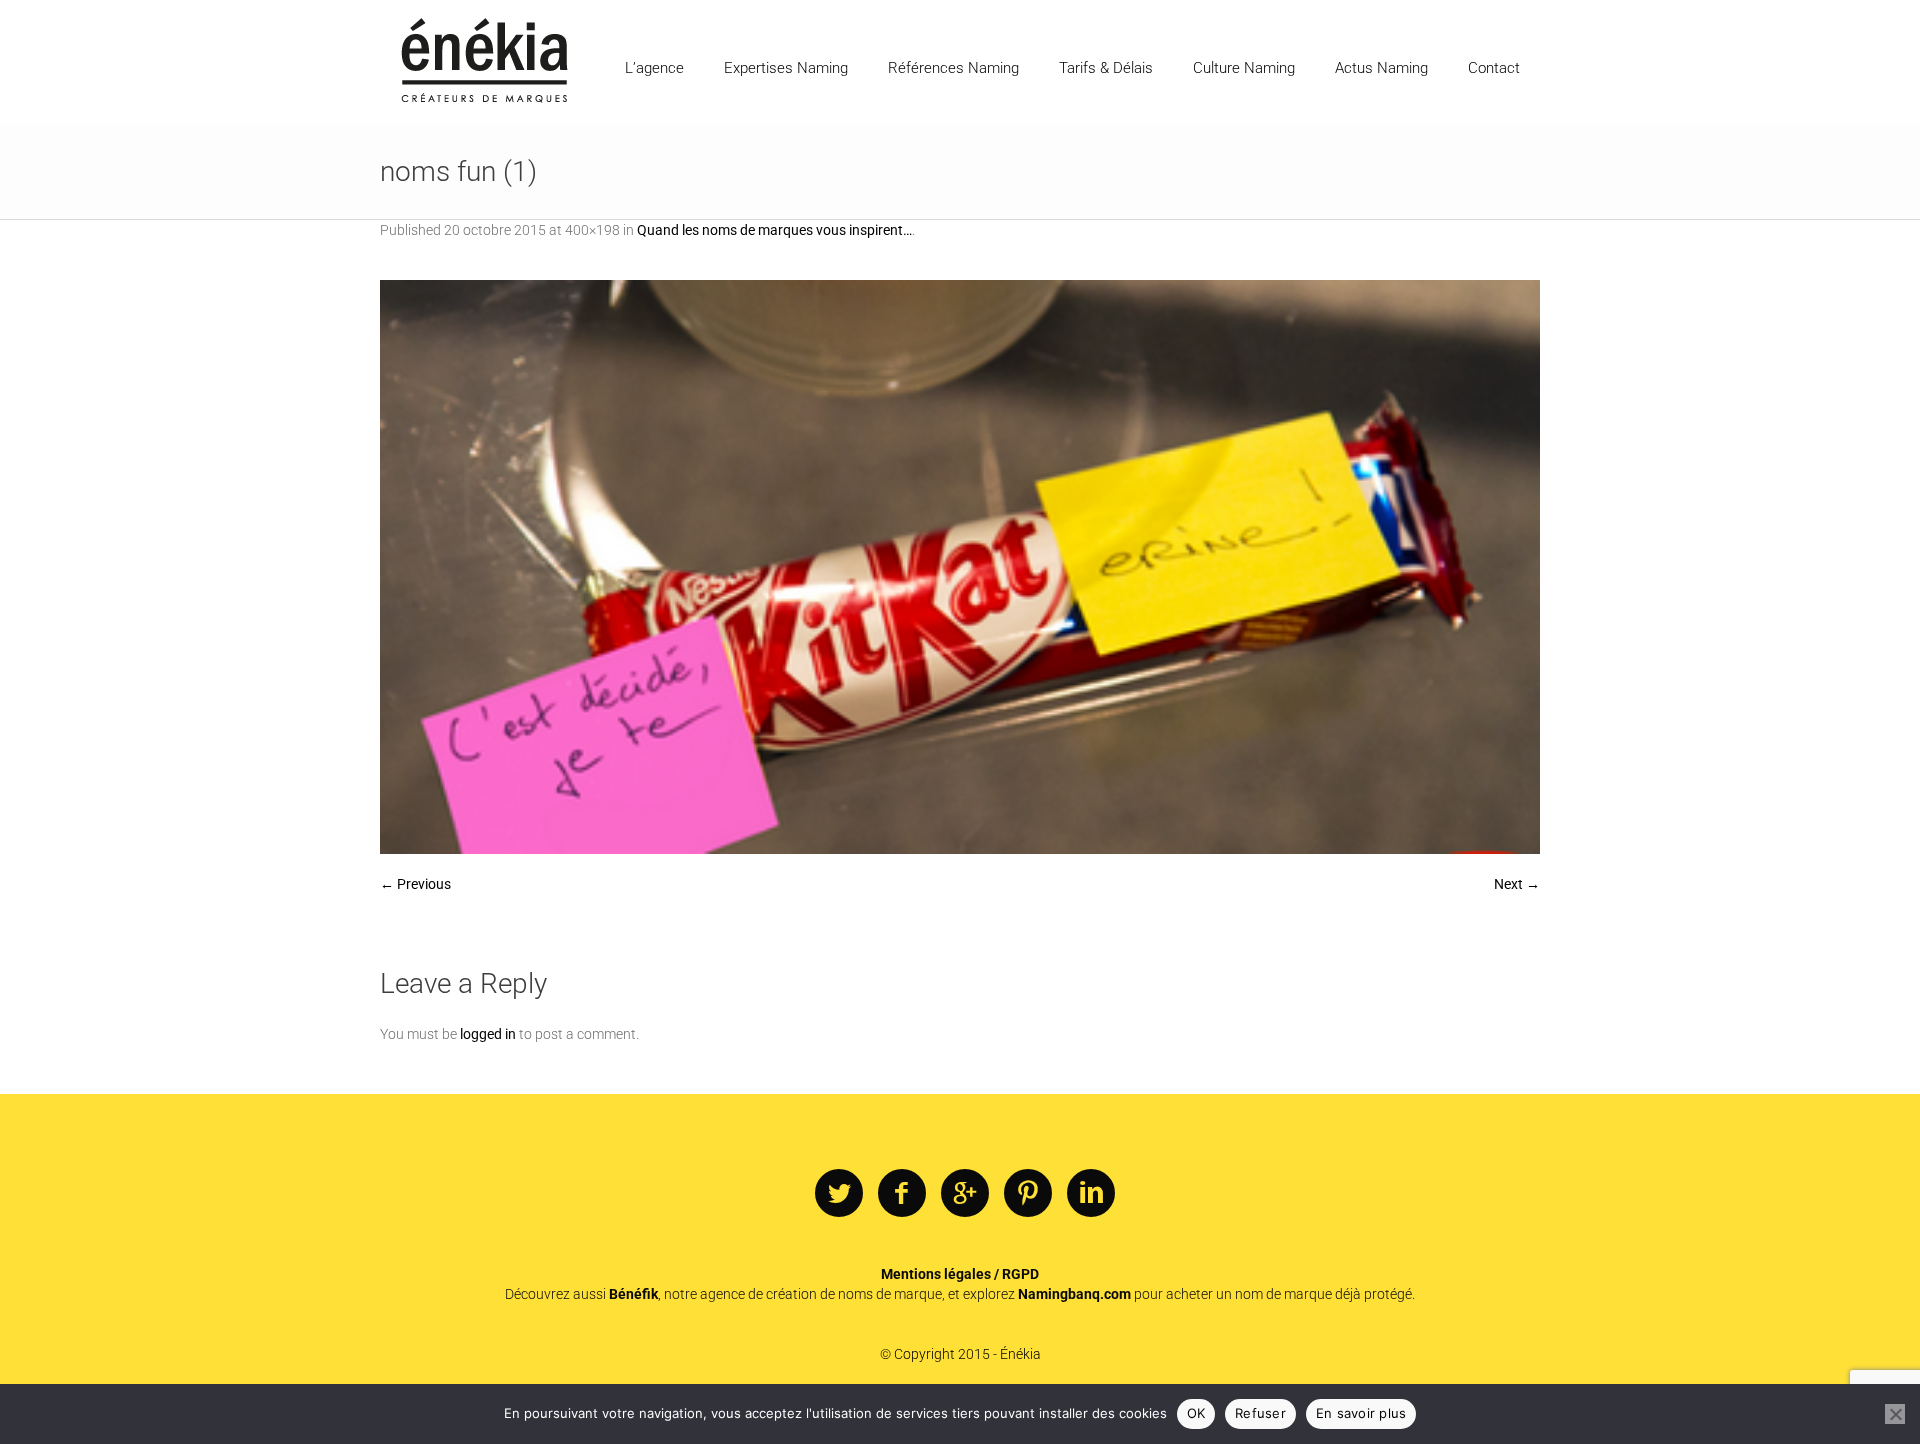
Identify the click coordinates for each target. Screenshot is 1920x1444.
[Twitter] (839, 1194)
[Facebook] (902, 1194)
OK (1196, 1413)
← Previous (415, 884)
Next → (1517, 884)
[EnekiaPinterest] (1028, 1194)
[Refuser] (1895, 1414)
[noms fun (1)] (960, 567)
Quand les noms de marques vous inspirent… (774, 230)
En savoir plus (1361, 1413)
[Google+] (965, 1194)
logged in (488, 1034)
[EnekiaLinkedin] (1091, 1194)
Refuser (1260, 1413)
